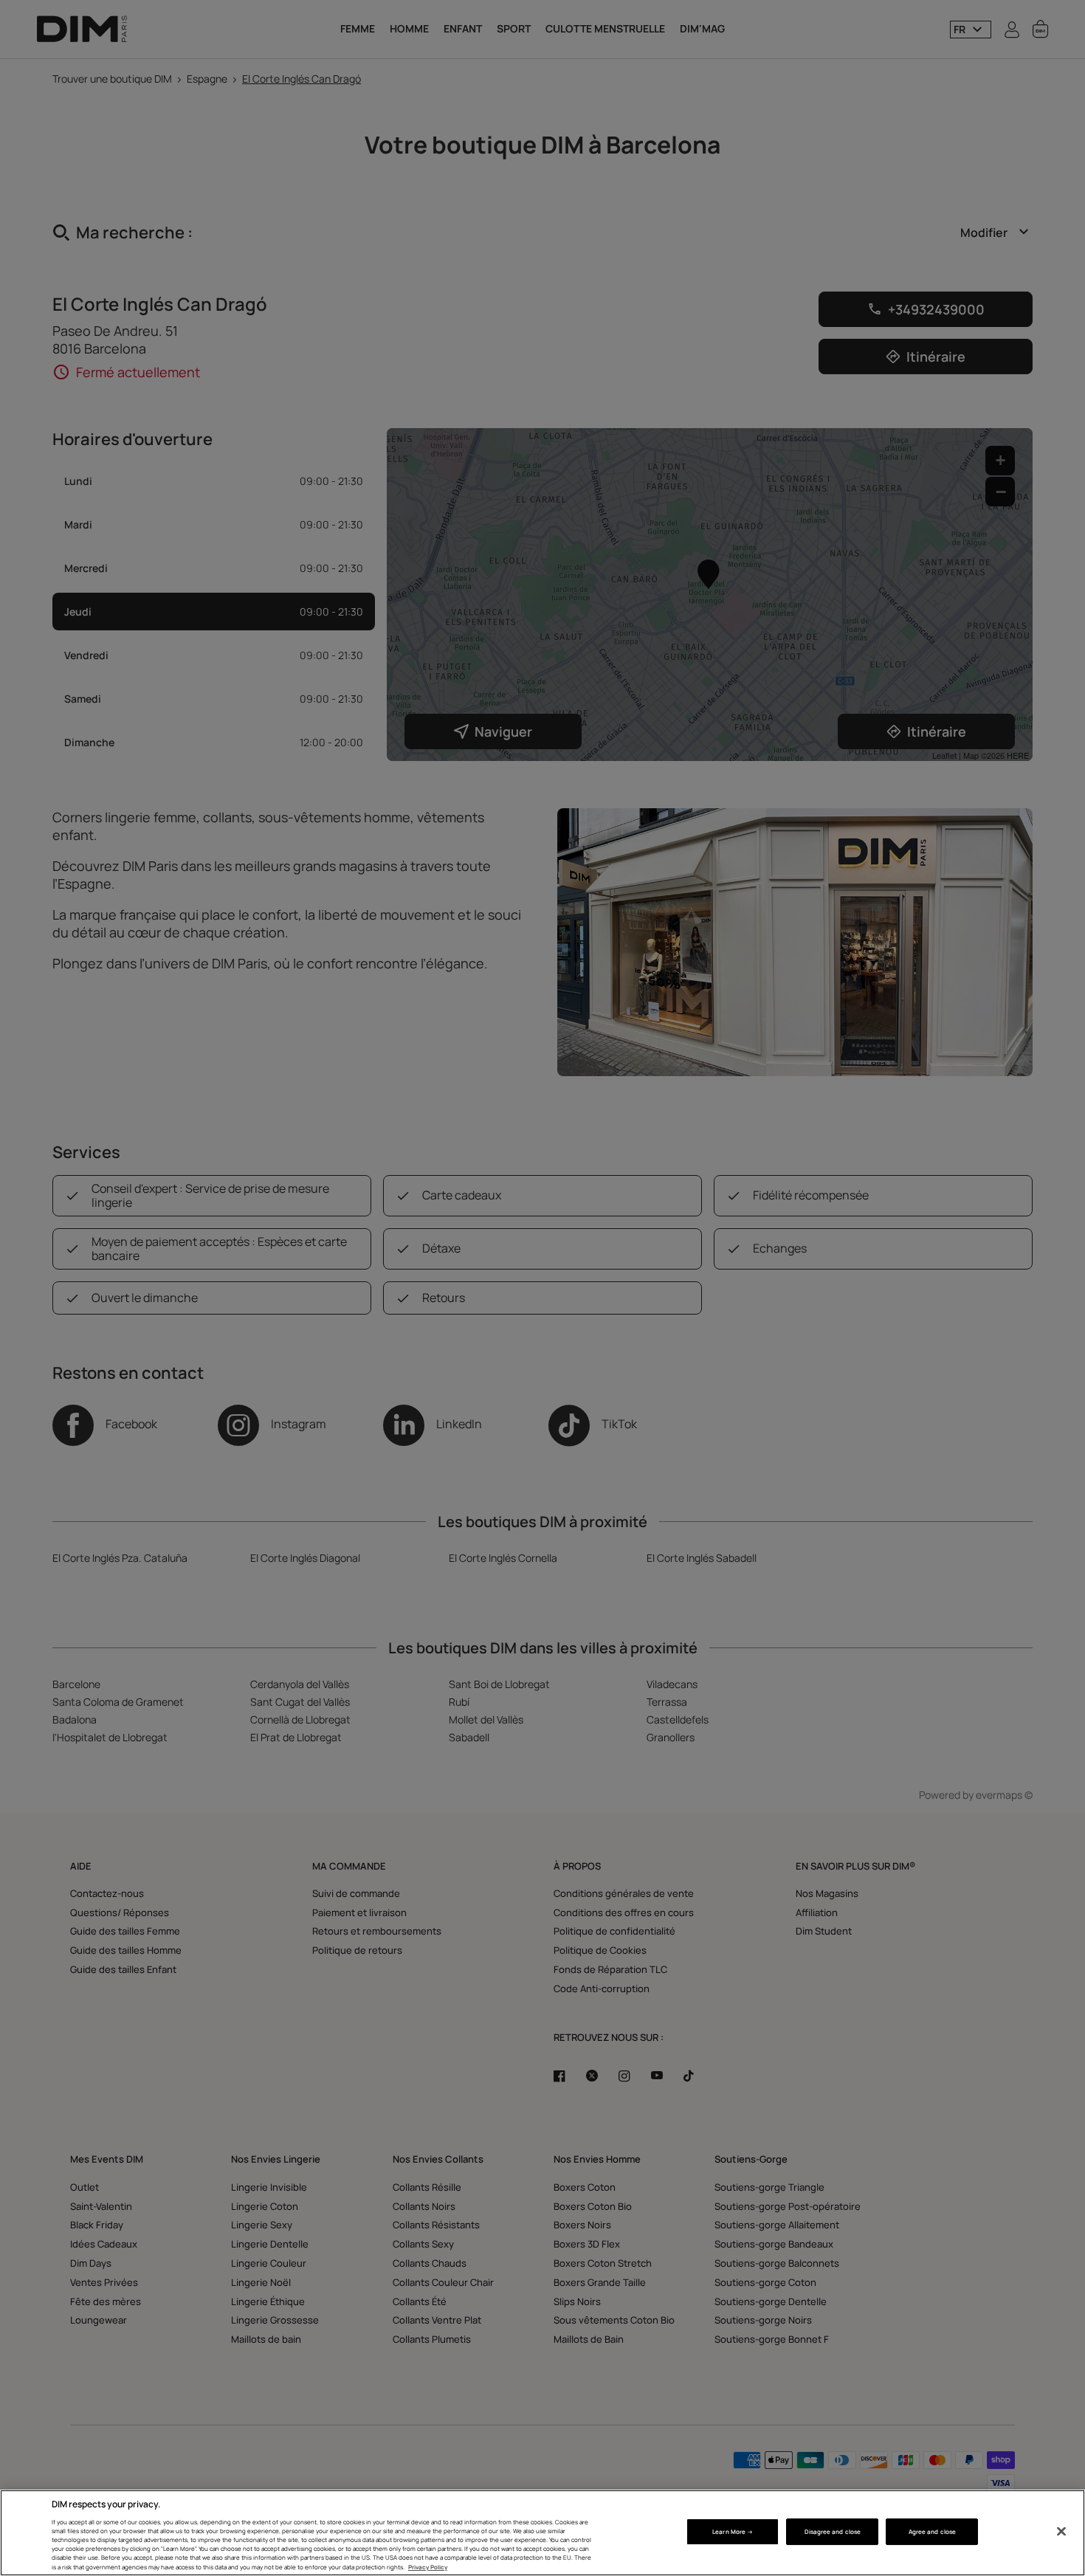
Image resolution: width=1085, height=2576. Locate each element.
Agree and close (932, 2531)
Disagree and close (833, 2531)
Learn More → (733, 2531)
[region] (542, 2533)
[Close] (1061, 2532)
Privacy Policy (428, 2567)
